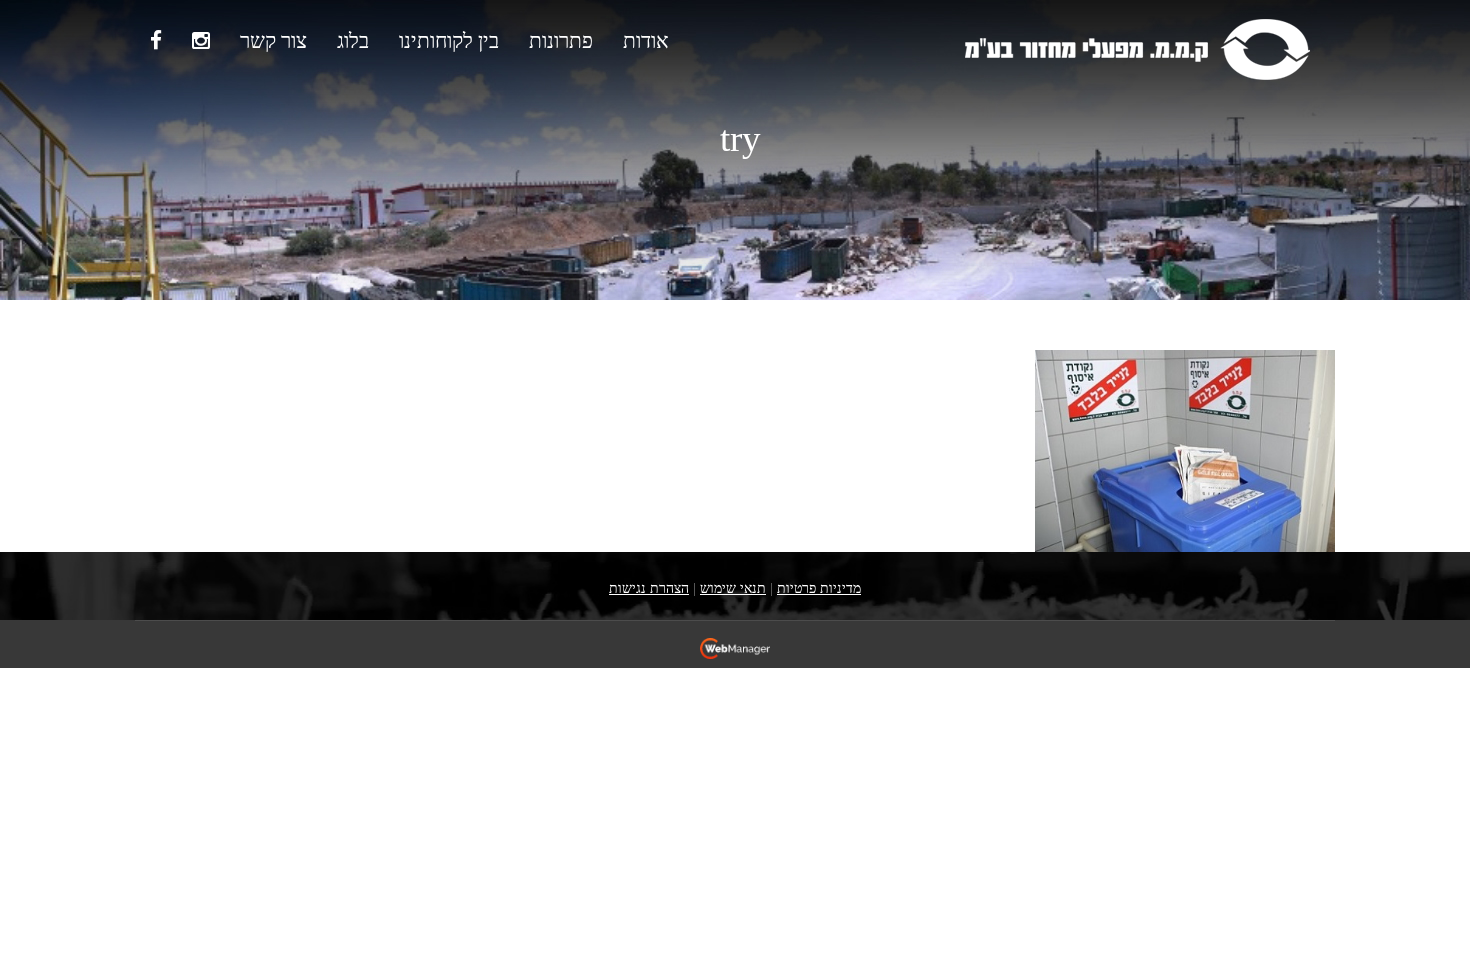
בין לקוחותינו (449, 41)
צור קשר (273, 41)
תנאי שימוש (733, 588)
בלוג (353, 41)
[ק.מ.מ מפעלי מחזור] (1136, 47)
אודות (646, 41)
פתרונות (561, 41)
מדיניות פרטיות (819, 588)
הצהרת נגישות (649, 588)
